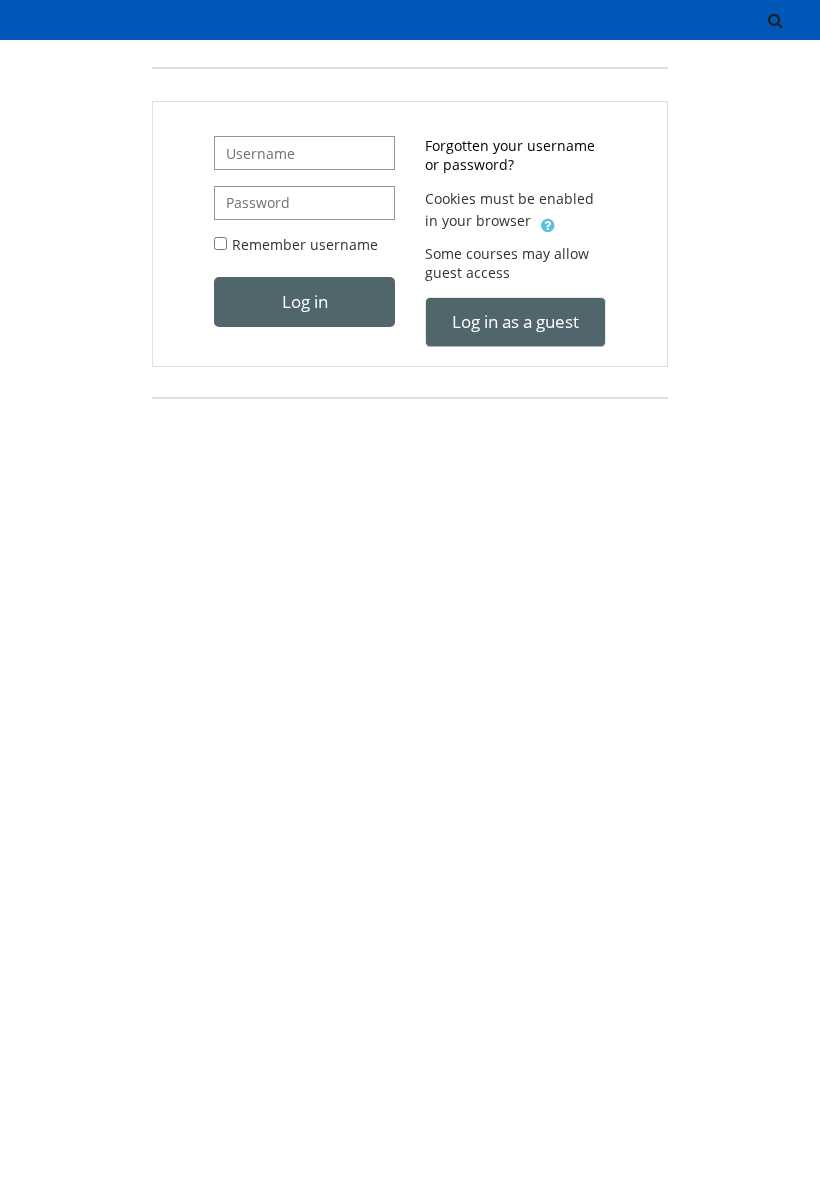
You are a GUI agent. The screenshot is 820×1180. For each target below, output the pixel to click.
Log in (305, 301)
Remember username (305, 244)
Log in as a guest (515, 321)
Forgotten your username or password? (510, 155)
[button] (774, 20)
